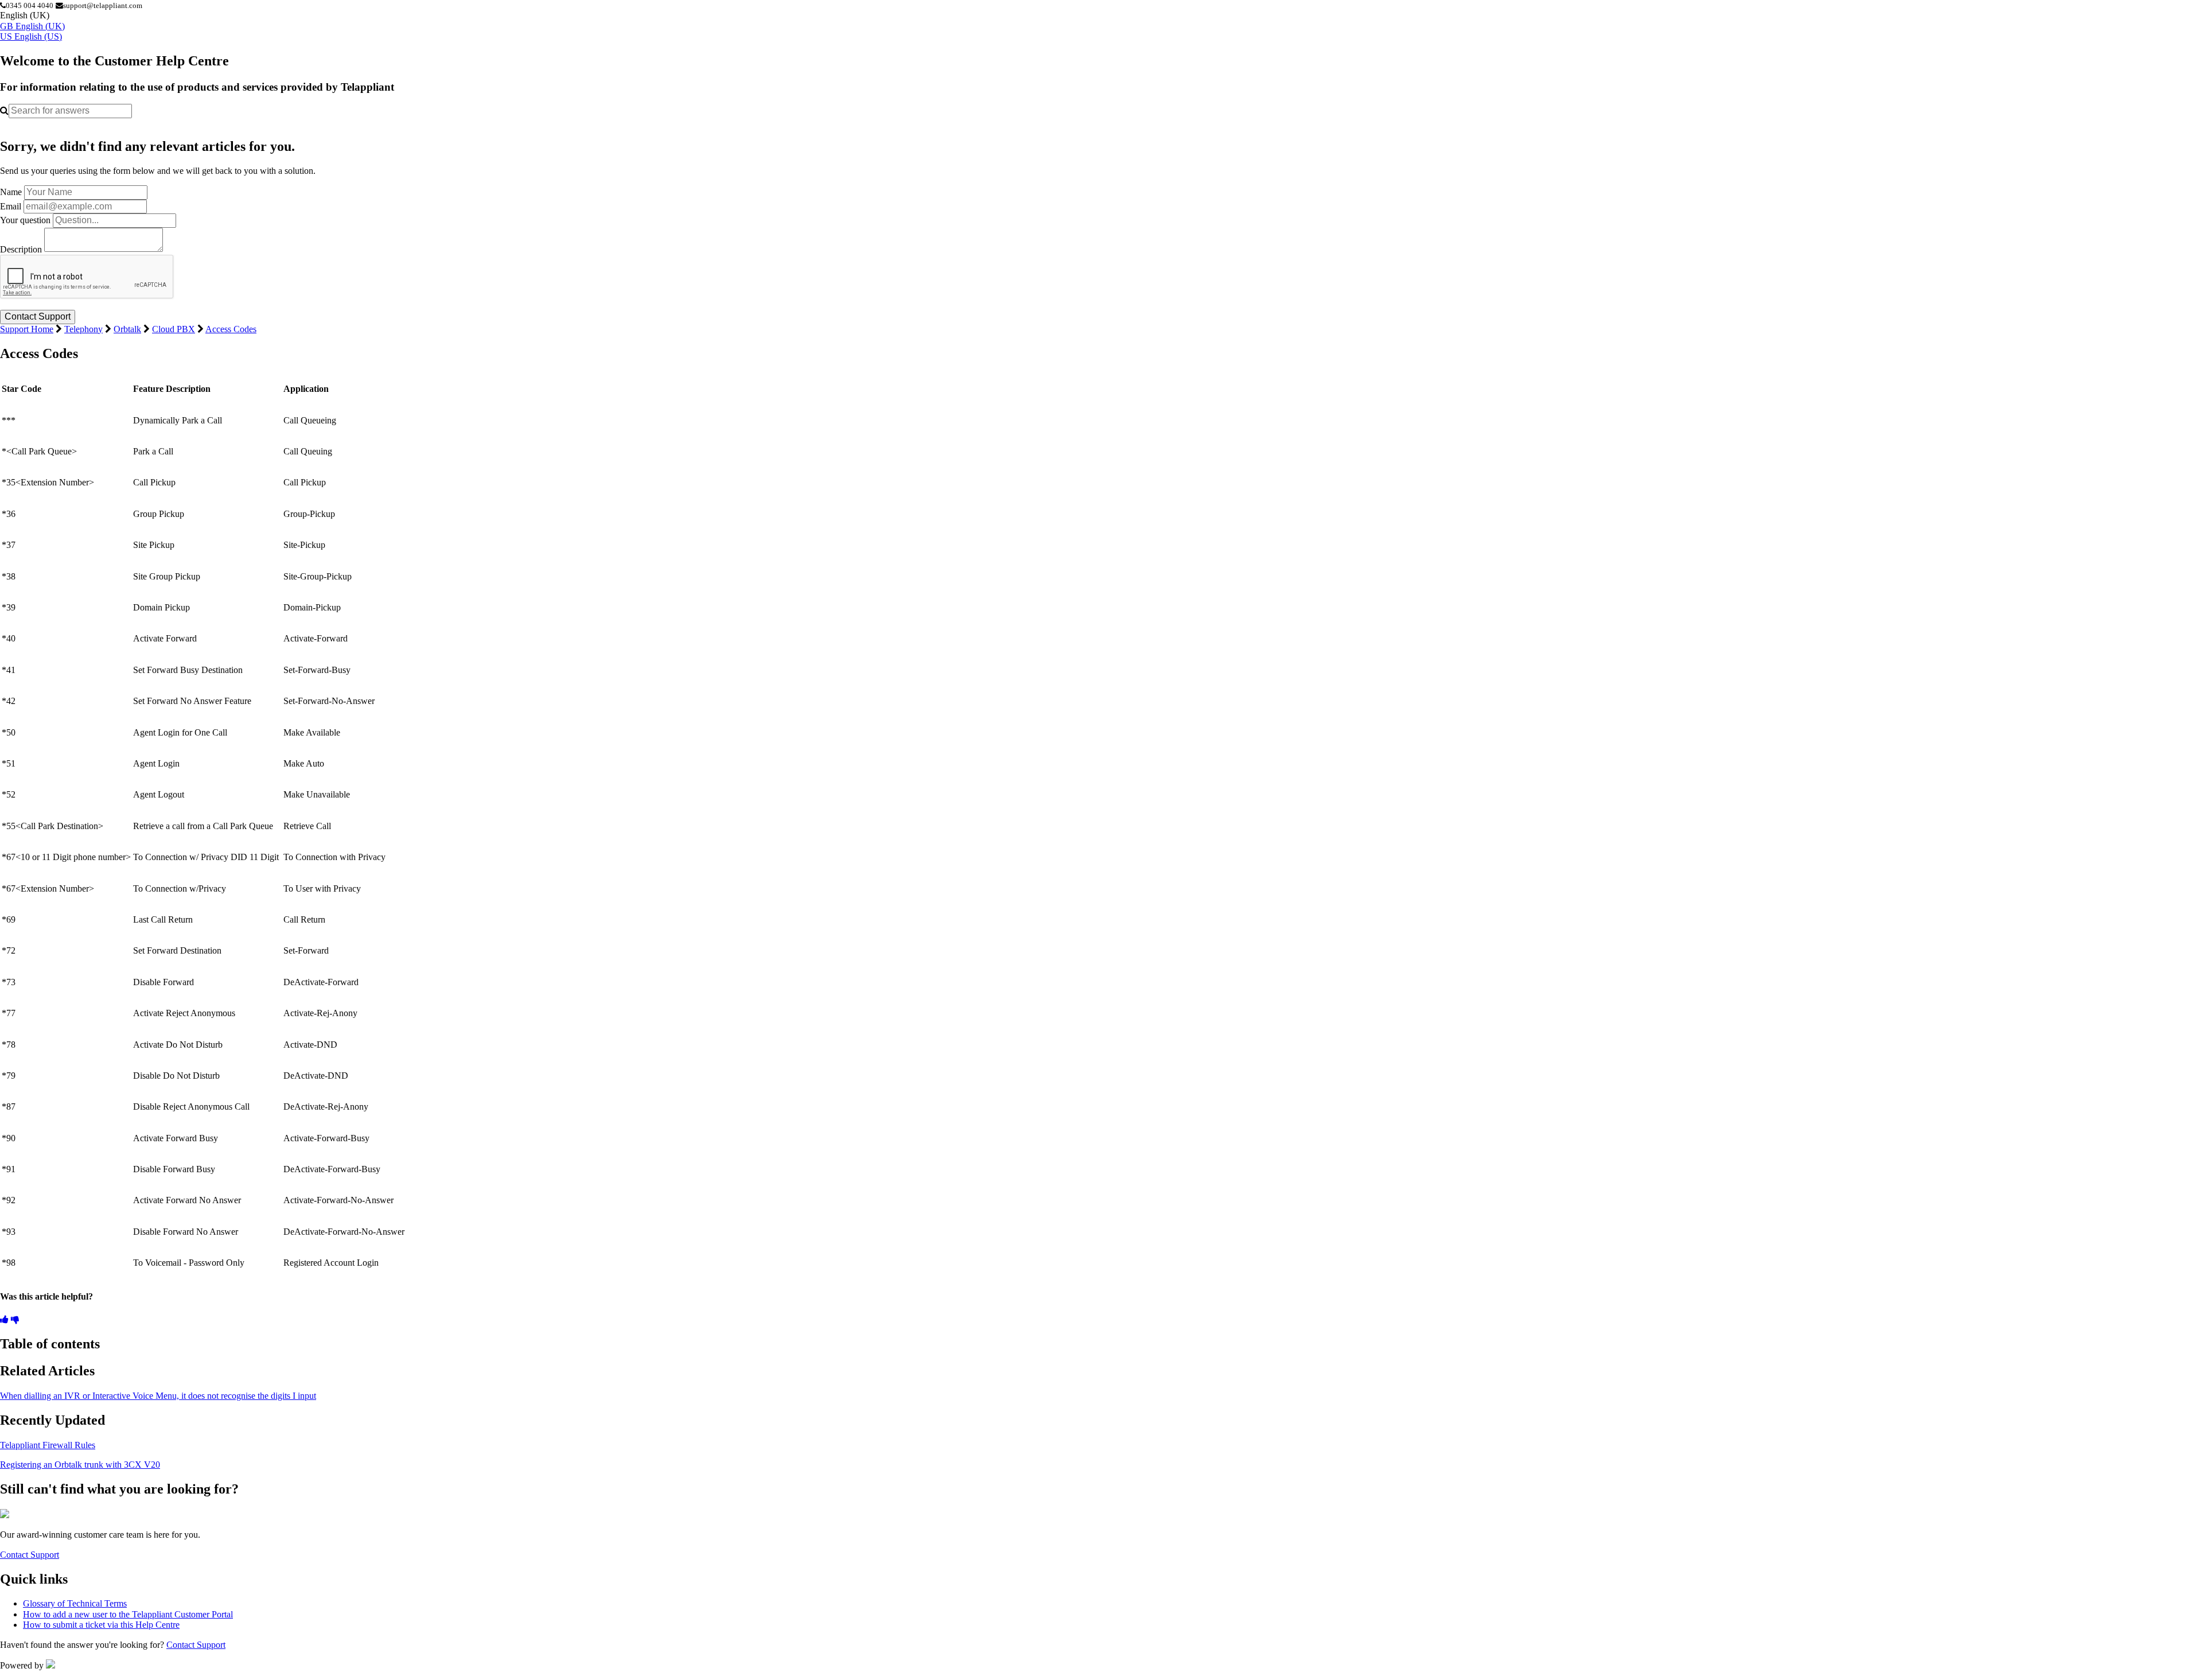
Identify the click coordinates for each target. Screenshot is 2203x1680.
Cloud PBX (174, 329)
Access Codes (231, 329)
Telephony (83, 329)
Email (11, 206)
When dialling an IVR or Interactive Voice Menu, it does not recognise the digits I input (158, 1396)
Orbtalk (127, 329)
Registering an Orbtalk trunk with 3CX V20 (80, 1465)
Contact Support (30, 1555)
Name (11, 192)
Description (21, 249)
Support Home (27, 329)
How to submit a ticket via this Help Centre (101, 1625)
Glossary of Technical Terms (75, 1603)
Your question (25, 220)
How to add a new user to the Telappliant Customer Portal (128, 1614)
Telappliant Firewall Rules (48, 1445)
